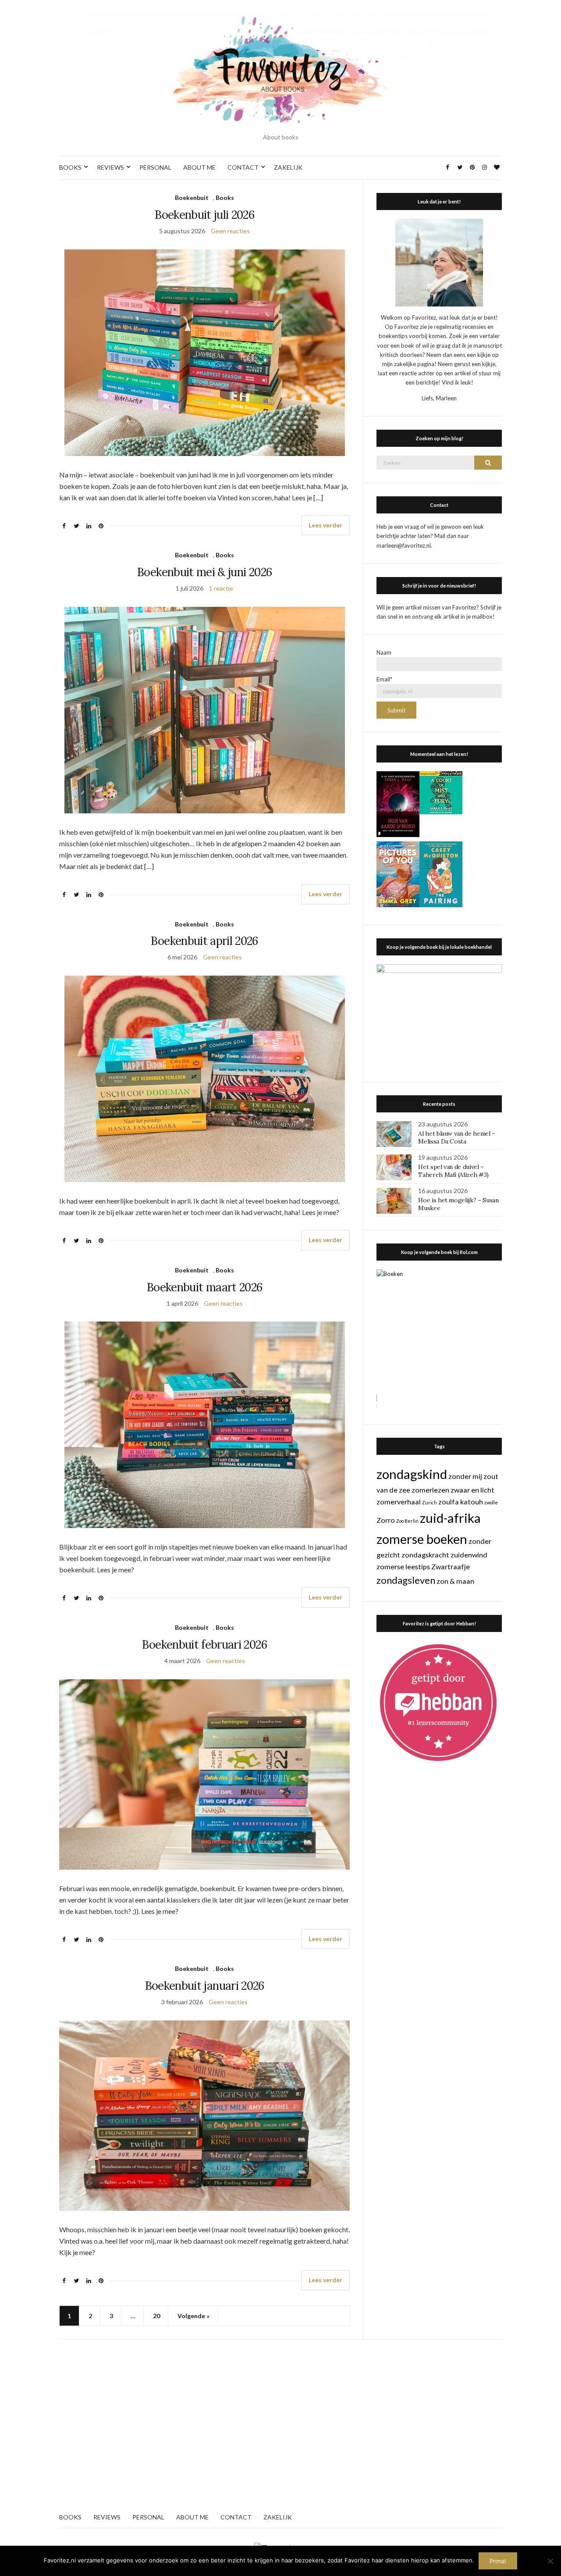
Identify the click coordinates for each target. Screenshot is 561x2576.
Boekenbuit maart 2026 (204, 1287)
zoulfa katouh (461, 1502)
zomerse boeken (422, 1539)
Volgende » (194, 2316)
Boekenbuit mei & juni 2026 (204, 572)
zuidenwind (469, 1555)
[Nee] (550, 2561)
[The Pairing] (441, 873)
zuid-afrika (450, 1518)
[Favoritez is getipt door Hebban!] (439, 1702)
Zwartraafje (451, 1566)
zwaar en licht (472, 1490)
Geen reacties (230, 231)
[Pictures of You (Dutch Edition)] (398, 873)
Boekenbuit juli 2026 (204, 215)
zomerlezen (430, 1490)
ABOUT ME (199, 167)
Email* (384, 679)
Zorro (386, 1520)
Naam (384, 652)
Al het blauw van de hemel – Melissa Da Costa (457, 1137)
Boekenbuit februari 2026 (204, 1644)
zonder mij (465, 1476)
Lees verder (325, 525)
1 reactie (221, 588)
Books (225, 198)
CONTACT (243, 167)
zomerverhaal (399, 1502)
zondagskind (412, 1474)
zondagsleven (406, 1580)
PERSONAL (155, 167)
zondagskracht (425, 1555)
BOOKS (70, 167)
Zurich (430, 1502)
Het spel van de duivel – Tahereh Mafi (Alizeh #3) (453, 1171)
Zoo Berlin (407, 1521)
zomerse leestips (403, 1566)
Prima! (498, 2561)
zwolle (491, 1502)
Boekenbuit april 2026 (204, 941)
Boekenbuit (192, 198)
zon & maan (455, 1581)
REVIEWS (110, 167)
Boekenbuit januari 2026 (205, 1986)
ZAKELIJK (288, 167)
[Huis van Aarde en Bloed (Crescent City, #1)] (398, 803)
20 (156, 2316)
